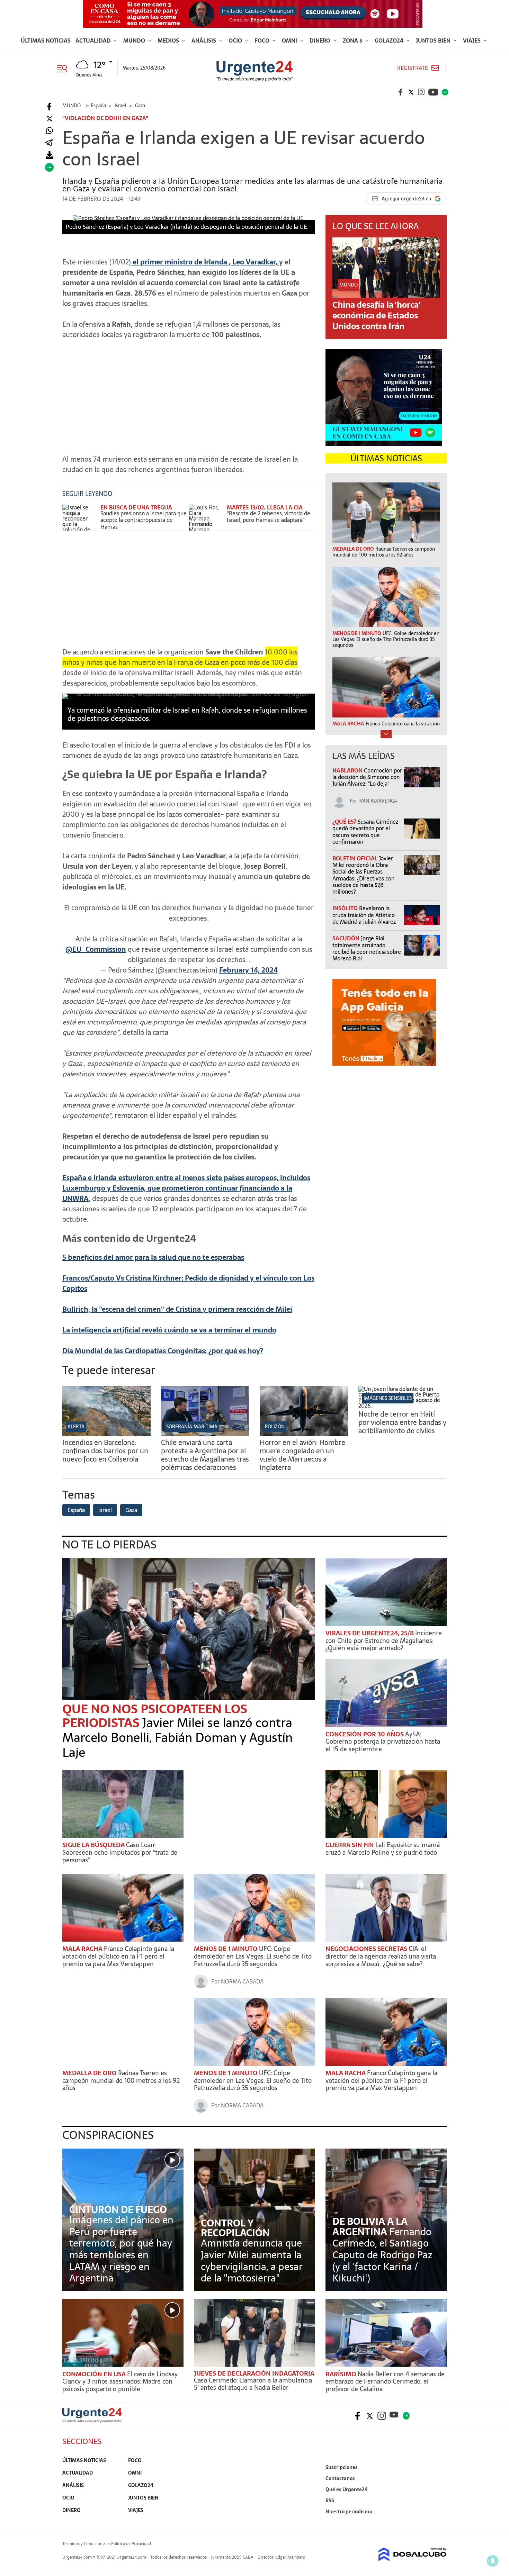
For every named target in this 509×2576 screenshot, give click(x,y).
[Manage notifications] (493, 2561)
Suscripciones (342, 2467)
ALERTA (76, 1427)
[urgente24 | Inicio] (439, 2522)
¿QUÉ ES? (345, 822)
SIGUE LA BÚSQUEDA (94, 1845)
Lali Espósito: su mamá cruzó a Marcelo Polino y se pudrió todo (383, 1849)
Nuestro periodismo (349, 2512)
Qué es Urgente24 (347, 2489)
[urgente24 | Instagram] (421, 92)
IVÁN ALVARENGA (378, 801)
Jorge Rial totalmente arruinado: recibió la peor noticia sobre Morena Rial (367, 948)
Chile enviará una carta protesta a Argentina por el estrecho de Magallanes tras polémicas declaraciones (205, 1455)
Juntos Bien (434, 40)
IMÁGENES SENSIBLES (388, 1398)
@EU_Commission (96, 949)
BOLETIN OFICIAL (356, 858)
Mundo (135, 40)
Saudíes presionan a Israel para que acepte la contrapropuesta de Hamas (144, 520)
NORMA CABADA (242, 1981)
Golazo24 (390, 40)
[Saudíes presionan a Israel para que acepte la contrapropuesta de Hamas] (80, 518)
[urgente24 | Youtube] (433, 92)
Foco (263, 40)
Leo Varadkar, (255, 262)
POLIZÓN (275, 1427)
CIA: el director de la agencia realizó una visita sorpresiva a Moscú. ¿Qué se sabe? (381, 1956)
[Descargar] (49, 155)
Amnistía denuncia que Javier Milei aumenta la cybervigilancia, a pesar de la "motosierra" (252, 2261)
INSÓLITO (346, 908)
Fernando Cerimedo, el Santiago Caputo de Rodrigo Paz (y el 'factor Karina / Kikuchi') (382, 2255)
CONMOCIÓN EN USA (95, 2374)
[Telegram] (49, 143)
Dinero (321, 40)
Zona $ (353, 40)
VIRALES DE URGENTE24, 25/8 (370, 1633)
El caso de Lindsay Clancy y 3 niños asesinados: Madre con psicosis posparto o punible (120, 2381)
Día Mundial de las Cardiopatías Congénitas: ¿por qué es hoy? (163, 1351)
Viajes (472, 40)
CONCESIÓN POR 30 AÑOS (365, 1734)
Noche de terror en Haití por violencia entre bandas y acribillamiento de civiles (402, 1422)
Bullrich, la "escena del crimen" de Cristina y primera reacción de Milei (177, 1309)
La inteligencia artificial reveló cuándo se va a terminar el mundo (169, 1330)
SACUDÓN (347, 938)
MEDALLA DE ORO (90, 2073)
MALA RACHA (83, 1949)
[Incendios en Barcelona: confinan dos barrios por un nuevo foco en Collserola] (106, 1434)
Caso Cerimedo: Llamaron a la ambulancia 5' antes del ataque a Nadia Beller (253, 2384)
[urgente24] (92, 2421)
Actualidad (94, 40)
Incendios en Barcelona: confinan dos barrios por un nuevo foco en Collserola (105, 1451)
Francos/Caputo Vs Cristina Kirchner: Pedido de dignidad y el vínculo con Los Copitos (188, 1283)
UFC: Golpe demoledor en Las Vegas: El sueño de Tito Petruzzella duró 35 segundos (253, 1956)
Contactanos (340, 2478)
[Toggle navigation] (65, 68)
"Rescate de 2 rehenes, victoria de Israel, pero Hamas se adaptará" (269, 517)
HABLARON (348, 770)
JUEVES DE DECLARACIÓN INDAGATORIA (254, 2373)
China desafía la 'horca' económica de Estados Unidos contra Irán (377, 315)
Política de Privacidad (131, 2544)
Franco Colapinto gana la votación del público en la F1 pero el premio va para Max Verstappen (118, 1956)
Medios (169, 40)
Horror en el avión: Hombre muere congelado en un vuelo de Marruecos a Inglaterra (302, 1455)
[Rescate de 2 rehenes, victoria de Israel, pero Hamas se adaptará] (206, 518)
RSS (330, 2501)
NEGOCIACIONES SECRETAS (367, 1949)
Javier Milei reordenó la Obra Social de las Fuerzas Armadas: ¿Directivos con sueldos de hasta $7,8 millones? (363, 875)
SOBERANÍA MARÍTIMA (192, 1427)
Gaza (131, 1510)
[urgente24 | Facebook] (401, 92)
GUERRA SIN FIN (350, 1845)
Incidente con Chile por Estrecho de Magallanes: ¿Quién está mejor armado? (384, 1640)
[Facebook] (49, 107)
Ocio (236, 40)
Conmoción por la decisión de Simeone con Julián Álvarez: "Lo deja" (367, 777)
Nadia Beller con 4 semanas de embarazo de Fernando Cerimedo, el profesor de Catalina (385, 2381)
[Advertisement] (189, 394)
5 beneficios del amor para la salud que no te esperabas (153, 1257)
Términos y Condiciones (84, 2544)
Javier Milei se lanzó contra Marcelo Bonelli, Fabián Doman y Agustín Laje (177, 1738)
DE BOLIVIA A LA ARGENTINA (370, 2226)
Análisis (204, 40)
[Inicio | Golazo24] (445, 92)
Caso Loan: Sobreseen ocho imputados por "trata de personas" (120, 1852)
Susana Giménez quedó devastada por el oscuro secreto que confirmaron (365, 832)
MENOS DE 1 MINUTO (226, 1949)
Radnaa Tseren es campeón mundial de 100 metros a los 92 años (121, 2080)
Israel (105, 1510)
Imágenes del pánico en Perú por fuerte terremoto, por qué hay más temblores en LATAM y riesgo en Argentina (121, 2249)
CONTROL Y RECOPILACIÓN (235, 2228)
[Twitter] (49, 119)
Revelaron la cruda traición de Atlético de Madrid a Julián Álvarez (364, 915)
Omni (290, 40)
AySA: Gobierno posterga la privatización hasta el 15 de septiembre (383, 1742)
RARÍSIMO (342, 2374)
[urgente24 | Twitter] (411, 92)
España (76, 1510)
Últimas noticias (46, 40)
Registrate (413, 68)
